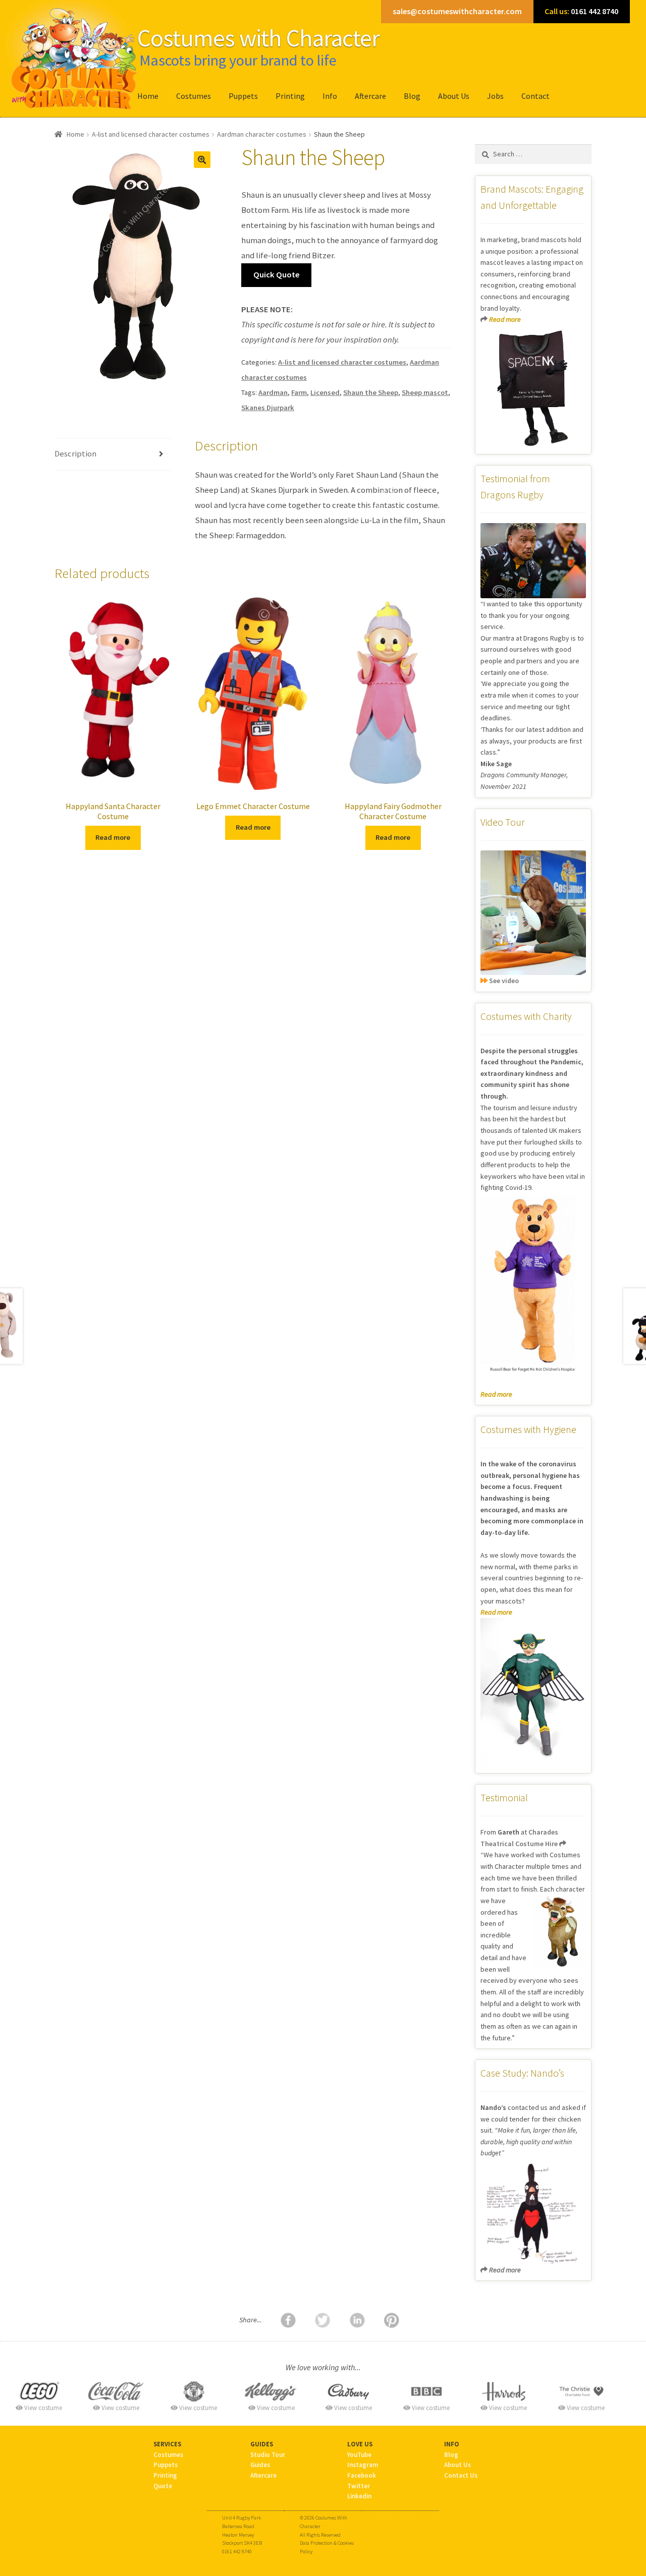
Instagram (363, 2465)
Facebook (362, 2475)
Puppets (243, 96)
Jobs (495, 96)
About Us (454, 96)
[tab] (113, 454)
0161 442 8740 (581, 11)
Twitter (359, 2486)
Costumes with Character (258, 38)
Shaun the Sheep (371, 392)
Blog (412, 96)
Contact (535, 96)
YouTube (359, 2454)
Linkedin (359, 2496)
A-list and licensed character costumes (151, 134)
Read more (113, 837)
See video (503, 981)
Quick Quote (277, 275)
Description (75, 454)
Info (330, 96)
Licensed (325, 392)
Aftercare (370, 96)
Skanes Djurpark (268, 408)
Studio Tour (268, 2454)
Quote (163, 2486)
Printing (290, 96)
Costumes (194, 96)
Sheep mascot (425, 392)
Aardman (273, 392)
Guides (260, 2465)
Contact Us (461, 2475)
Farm (299, 392)
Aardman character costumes (262, 134)
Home (148, 96)
